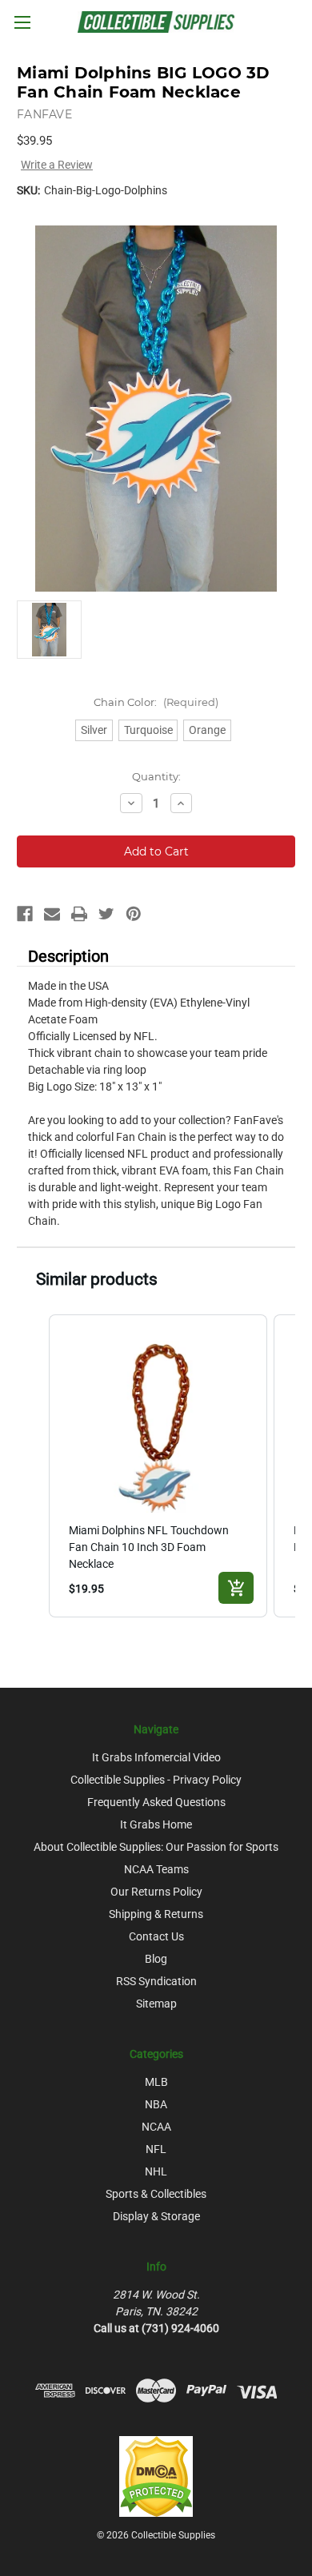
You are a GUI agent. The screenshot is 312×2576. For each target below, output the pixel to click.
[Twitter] (106, 914)
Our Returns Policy (156, 1892)
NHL (156, 2171)
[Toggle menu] (22, 22)
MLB (156, 2082)
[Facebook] (25, 914)
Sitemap (156, 2004)
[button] (33, 1466)
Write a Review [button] (57, 165)
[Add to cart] (236, 1588)
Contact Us (156, 1936)
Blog (156, 1959)
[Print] (79, 914)
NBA (156, 2104)
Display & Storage (156, 2216)
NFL (156, 2149)
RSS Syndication (156, 1981)
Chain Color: (156, 702)
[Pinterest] (134, 914)
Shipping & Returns (156, 1914)
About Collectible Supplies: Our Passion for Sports (156, 1847)
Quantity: (156, 776)
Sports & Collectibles (156, 2194)
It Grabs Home (156, 1824)
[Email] (52, 914)
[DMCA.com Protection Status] (156, 2475)
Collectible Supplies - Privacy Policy (156, 1780)
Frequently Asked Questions (156, 1802)
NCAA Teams (156, 1869)
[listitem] (158, 1466)
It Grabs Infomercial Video (156, 1757)
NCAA (156, 2127)
